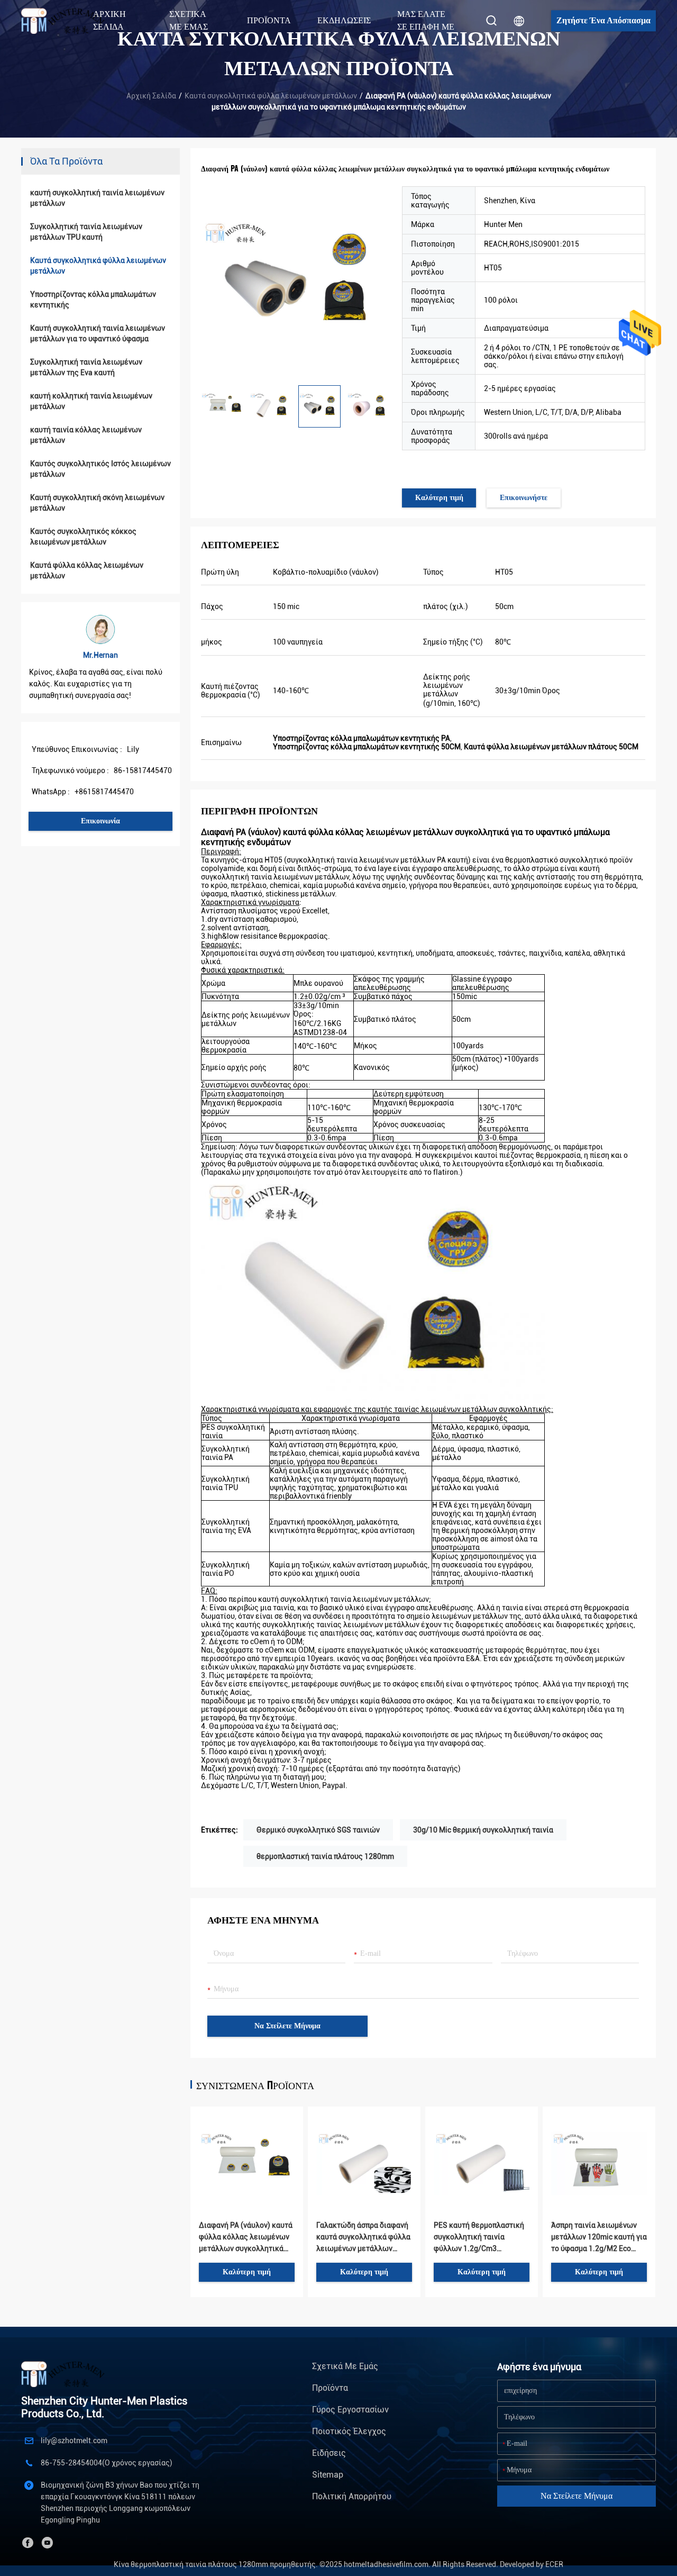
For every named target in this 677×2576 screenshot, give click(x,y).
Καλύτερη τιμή (439, 498)
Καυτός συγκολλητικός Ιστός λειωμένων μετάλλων (100, 469)
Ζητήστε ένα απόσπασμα (603, 20)
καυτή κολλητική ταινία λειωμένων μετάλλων (91, 401)
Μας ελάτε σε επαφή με (426, 20)
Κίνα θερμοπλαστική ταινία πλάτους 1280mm (191, 2564)
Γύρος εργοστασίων (350, 2410)
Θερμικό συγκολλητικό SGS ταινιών (318, 1830)
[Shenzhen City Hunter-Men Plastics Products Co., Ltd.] (68, 21)
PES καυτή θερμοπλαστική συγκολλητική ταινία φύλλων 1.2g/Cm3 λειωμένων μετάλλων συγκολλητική (479, 2238)
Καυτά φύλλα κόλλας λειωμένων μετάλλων (87, 570)
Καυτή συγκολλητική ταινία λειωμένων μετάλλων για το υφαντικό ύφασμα (98, 333)
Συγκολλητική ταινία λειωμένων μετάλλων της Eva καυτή (86, 367)
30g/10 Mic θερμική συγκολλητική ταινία (483, 1830)
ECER (554, 2564)
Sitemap (328, 2475)
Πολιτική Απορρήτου (352, 2496)
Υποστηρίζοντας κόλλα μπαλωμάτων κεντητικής (93, 300)
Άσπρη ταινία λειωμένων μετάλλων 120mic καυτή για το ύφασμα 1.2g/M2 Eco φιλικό (599, 2238)
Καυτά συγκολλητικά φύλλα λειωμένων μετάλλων (271, 96)
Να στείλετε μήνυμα (287, 2026)
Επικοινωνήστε (524, 498)
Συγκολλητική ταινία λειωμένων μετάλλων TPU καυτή (86, 232)
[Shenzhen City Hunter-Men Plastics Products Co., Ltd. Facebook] (28, 2543)
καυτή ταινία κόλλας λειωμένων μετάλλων (86, 435)
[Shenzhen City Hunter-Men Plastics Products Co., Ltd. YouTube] (47, 2543)
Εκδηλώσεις (344, 20)
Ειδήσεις (329, 2453)
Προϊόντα (330, 2388)
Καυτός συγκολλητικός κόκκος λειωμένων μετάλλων (83, 537)
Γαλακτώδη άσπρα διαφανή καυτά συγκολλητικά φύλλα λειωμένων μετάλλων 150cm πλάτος (363, 2238)
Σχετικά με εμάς (345, 2366)
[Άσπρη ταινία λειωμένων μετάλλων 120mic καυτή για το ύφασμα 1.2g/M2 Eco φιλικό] (599, 2146)
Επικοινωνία (100, 821)
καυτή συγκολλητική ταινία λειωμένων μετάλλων (97, 198)
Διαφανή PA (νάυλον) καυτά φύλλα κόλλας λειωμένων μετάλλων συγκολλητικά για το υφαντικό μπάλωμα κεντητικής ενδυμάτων (246, 2238)
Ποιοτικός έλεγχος (349, 2431)
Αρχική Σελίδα (109, 20)
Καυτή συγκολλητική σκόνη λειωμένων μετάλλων (97, 503)
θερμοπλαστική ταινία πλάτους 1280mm (325, 1856)
